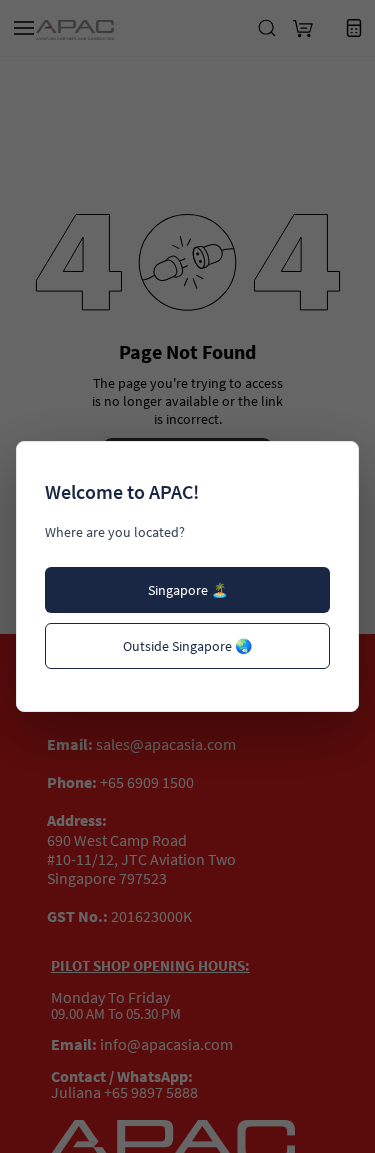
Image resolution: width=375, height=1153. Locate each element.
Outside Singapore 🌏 (187, 646)
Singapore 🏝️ (188, 590)
